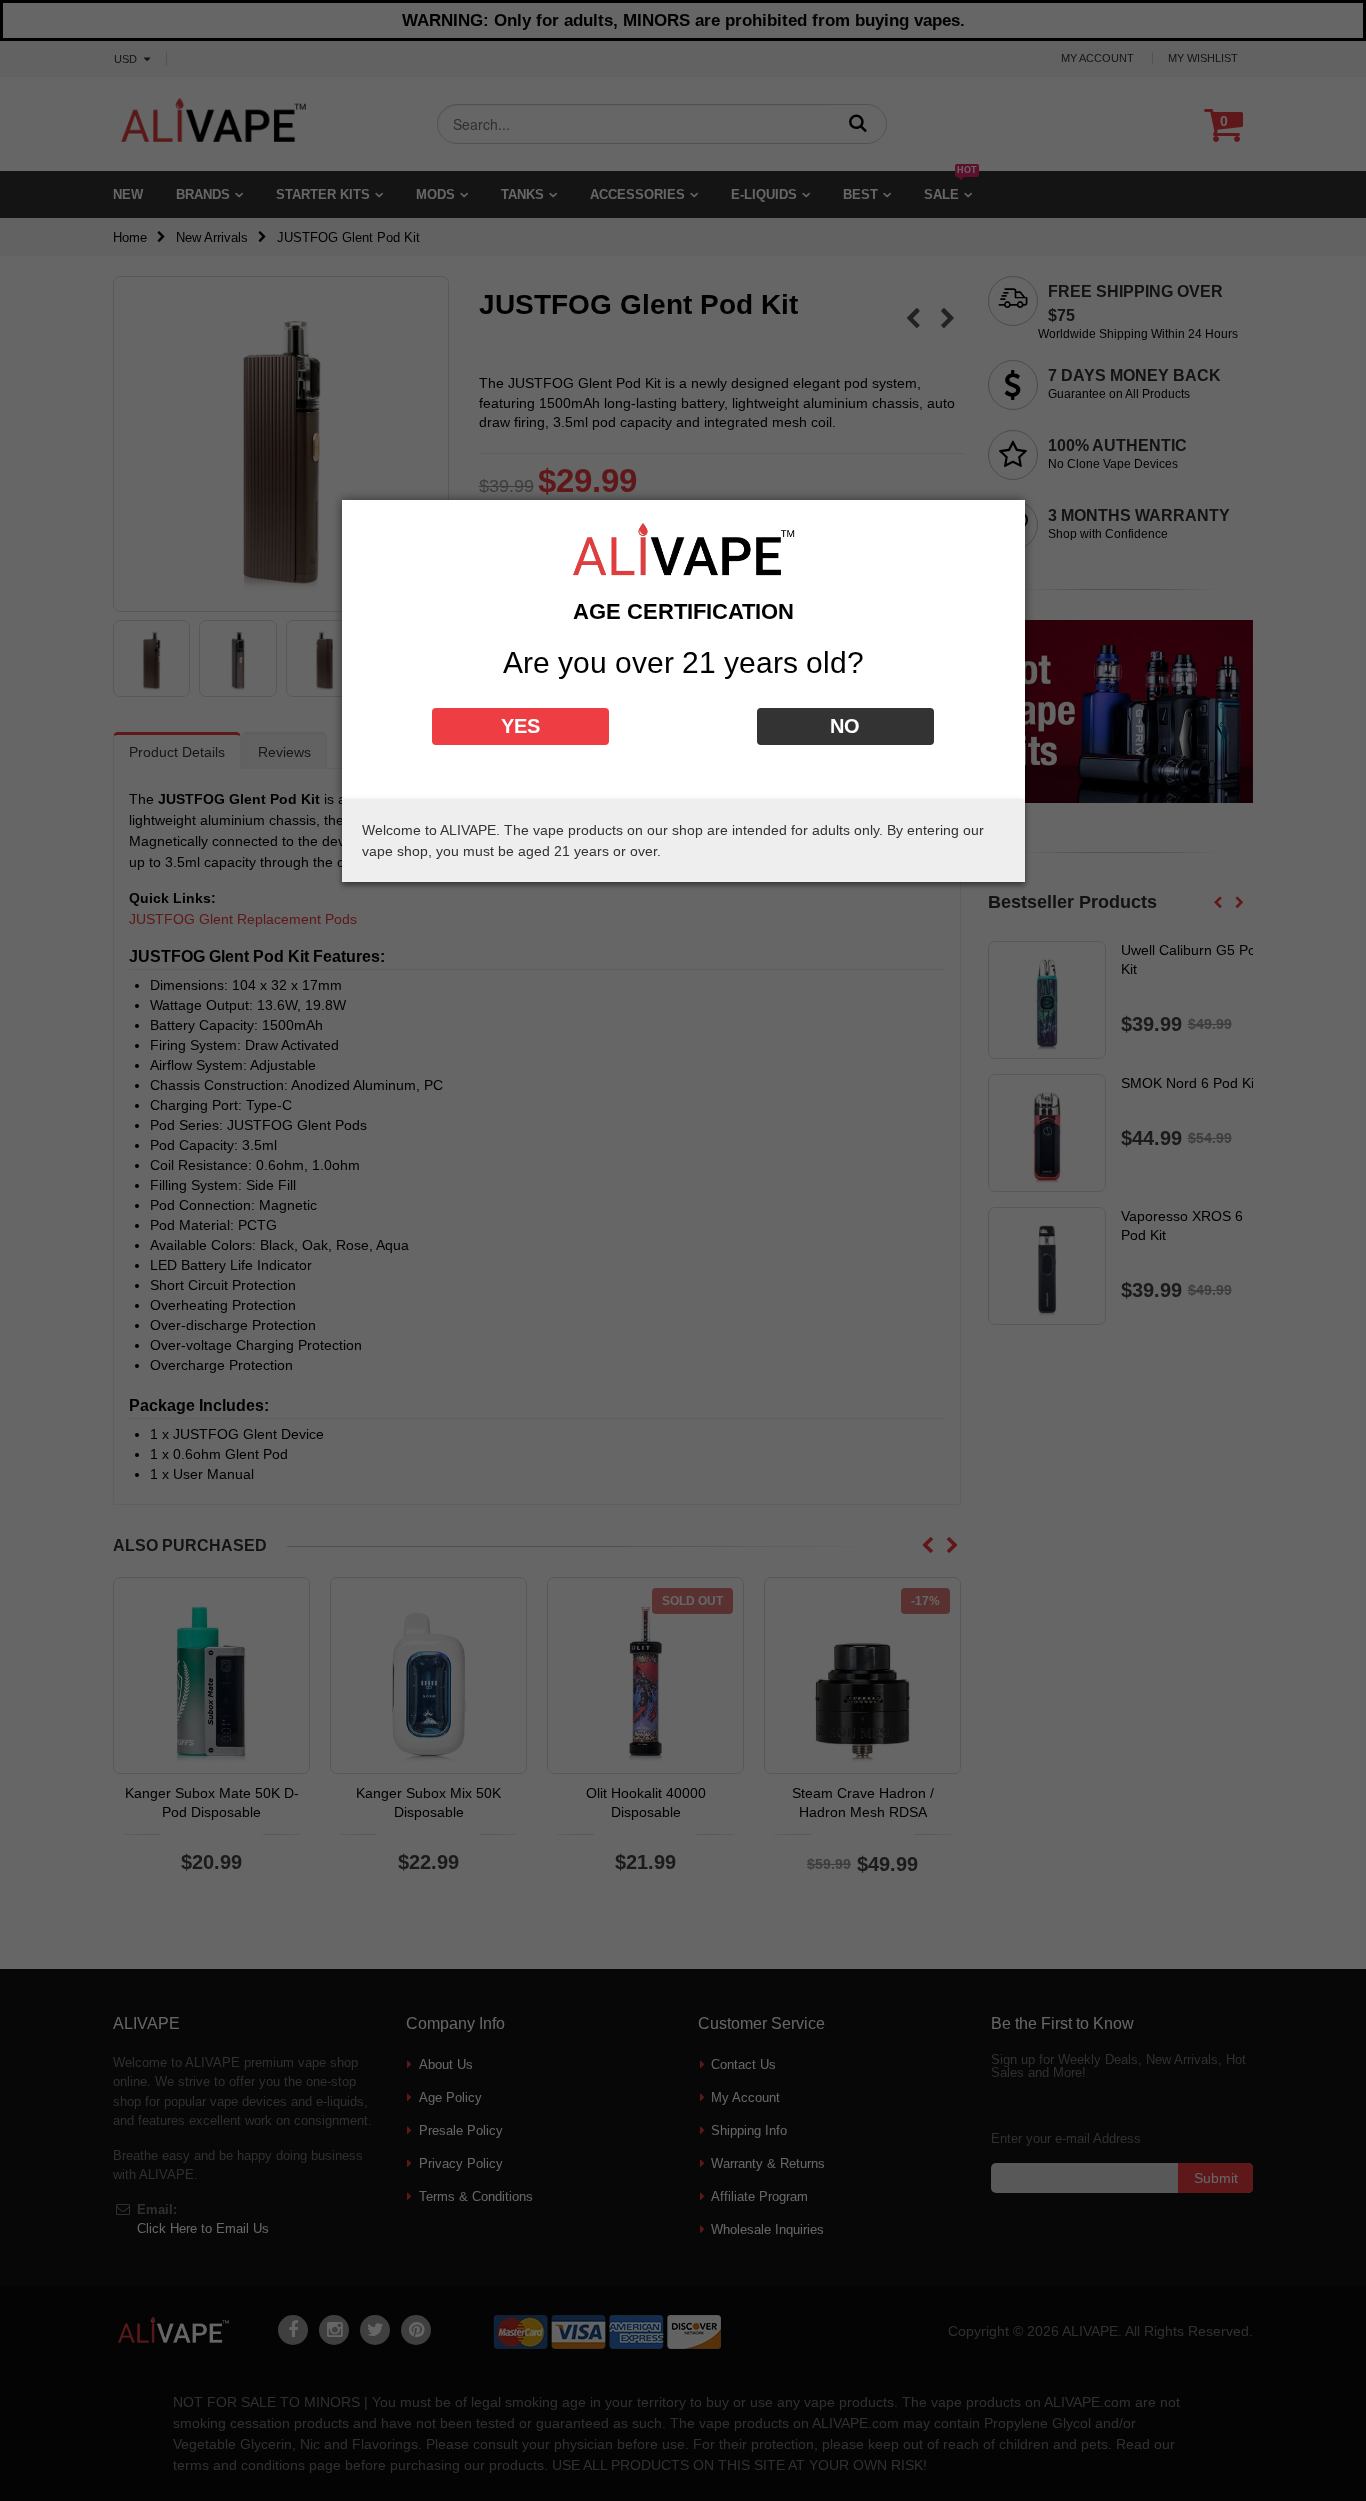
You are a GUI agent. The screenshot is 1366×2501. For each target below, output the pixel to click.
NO (845, 726)
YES (520, 726)
